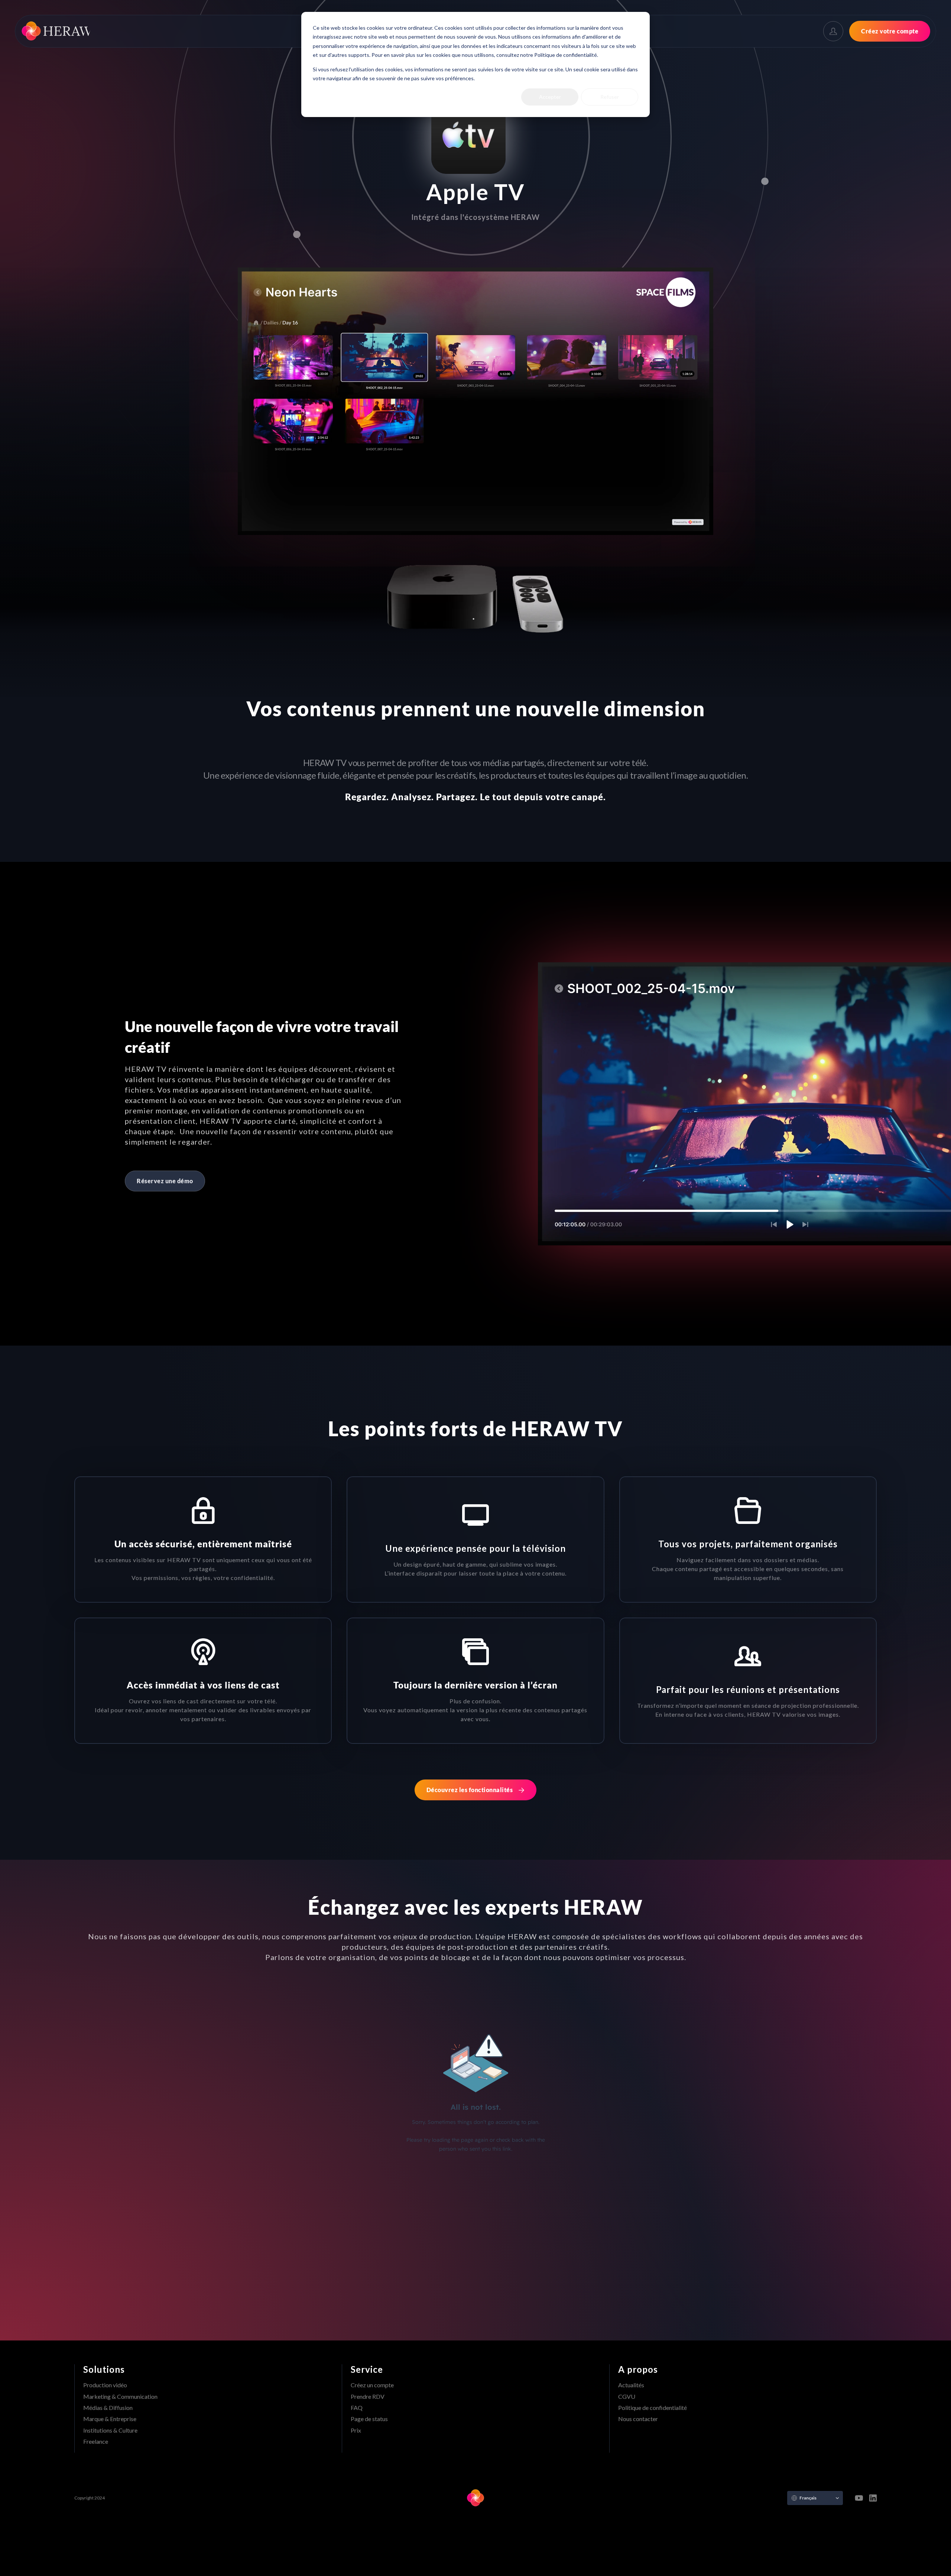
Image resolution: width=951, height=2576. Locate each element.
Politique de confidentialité (653, 2408)
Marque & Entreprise (110, 2419)
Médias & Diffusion (108, 2408)
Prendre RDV (368, 2396)
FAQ (357, 2408)
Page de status (369, 2419)
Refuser (610, 97)
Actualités (631, 2385)
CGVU (627, 2396)
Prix (356, 2430)
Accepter (550, 97)
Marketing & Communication (120, 2396)
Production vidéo (105, 2385)
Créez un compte (372, 2385)
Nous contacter (638, 2419)
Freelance (96, 2441)
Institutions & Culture (110, 2430)
